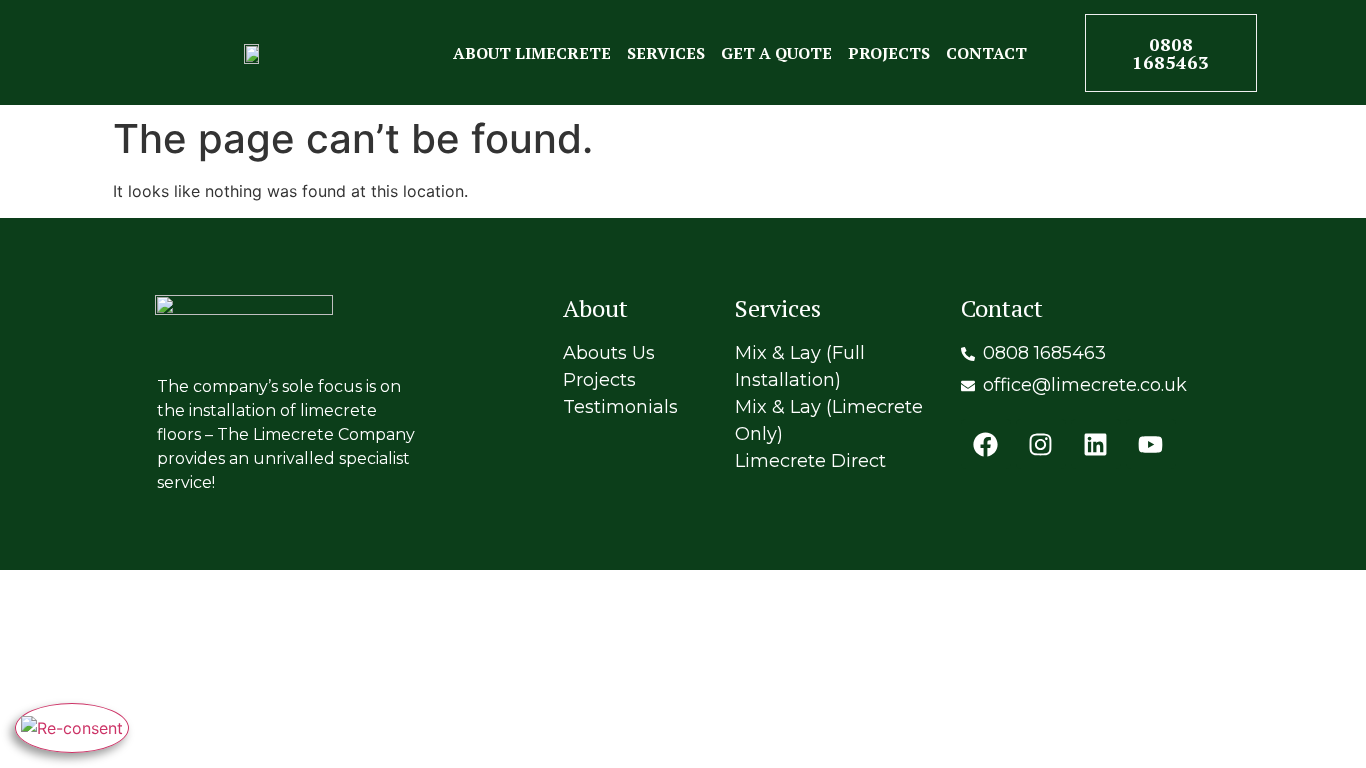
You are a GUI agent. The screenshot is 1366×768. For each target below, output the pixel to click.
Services (666, 53)
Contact (986, 53)
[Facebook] (986, 444)
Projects (889, 53)
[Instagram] (1041, 444)
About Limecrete (532, 53)
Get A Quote (776, 53)
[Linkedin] (1096, 444)
